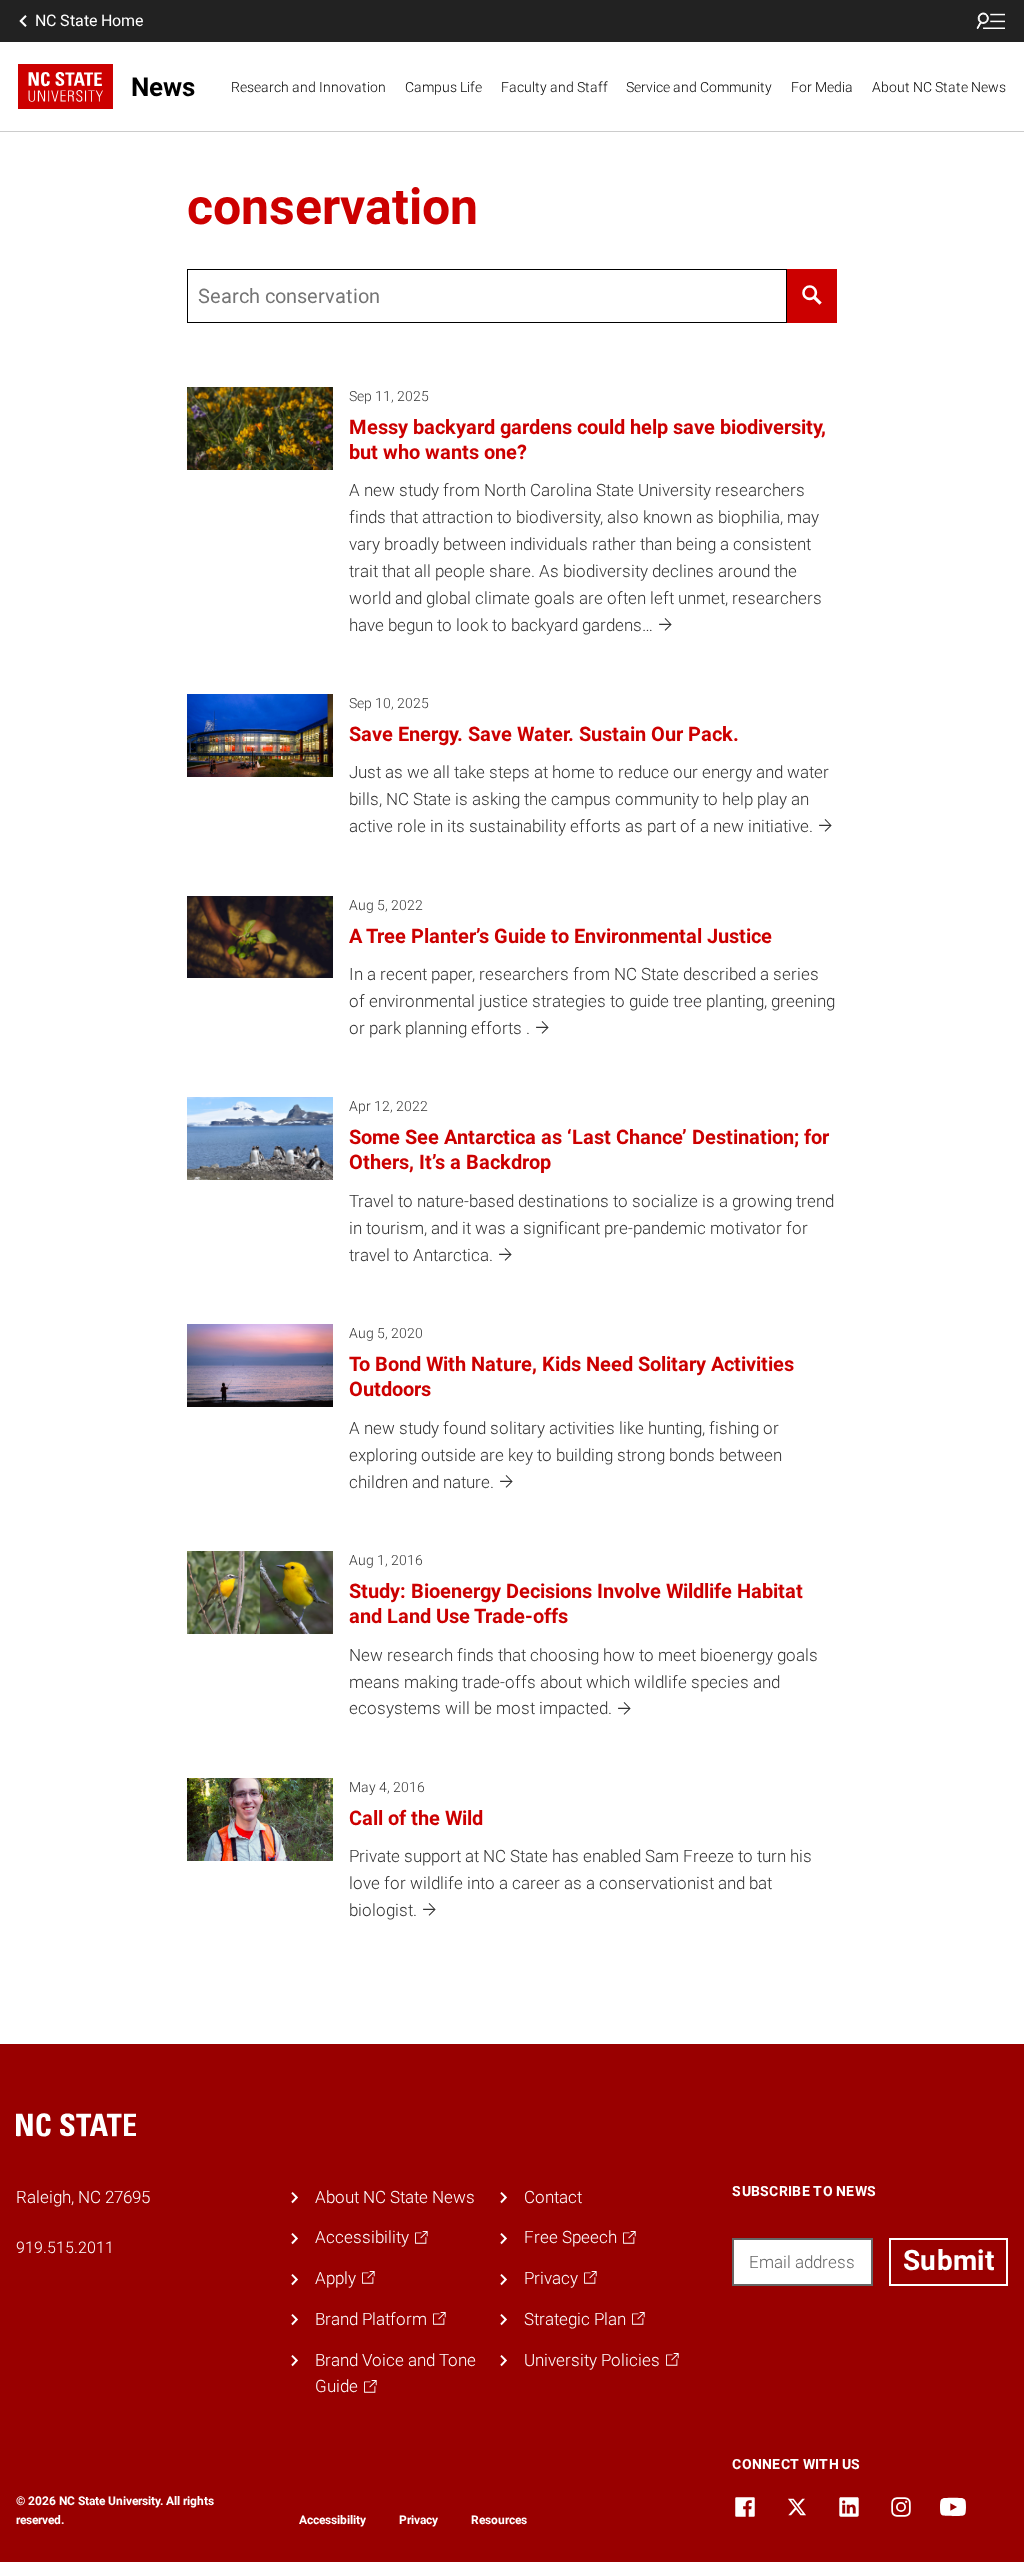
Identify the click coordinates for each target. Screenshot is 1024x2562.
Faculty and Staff (554, 87)
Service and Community (699, 87)
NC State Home (89, 20)
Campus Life (443, 87)
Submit (948, 2260)
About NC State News (939, 87)
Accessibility (332, 2520)
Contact (553, 2197)
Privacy (418, 2520)
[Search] (812, 296)
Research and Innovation (308, 87)
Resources (499, 2520)
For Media (822, 87)
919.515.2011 (65, 2247)
